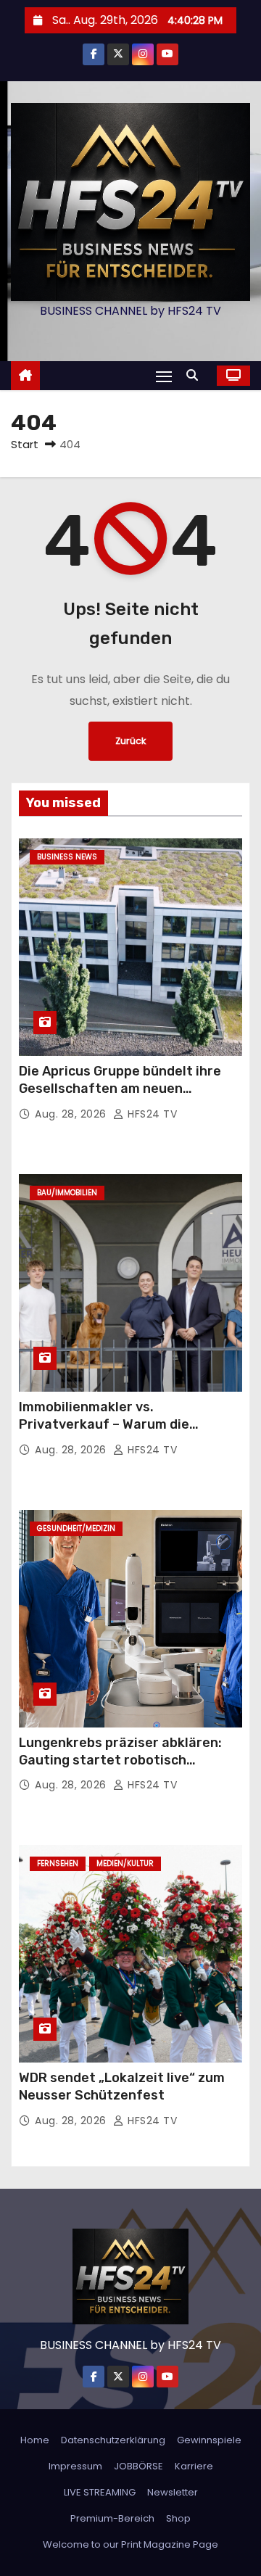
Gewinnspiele (209, 2440)
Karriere (194, 2466)
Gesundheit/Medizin (76, 1528)
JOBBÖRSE (138, 2466)
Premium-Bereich (112, 2518)
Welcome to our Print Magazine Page (130, 2544)
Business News (67, 857)
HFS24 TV (151, 1114)
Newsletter (173, 2492)
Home (35, 2440)
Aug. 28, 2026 (72, 1114)
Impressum (75, 2466)
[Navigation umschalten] (164, 376)
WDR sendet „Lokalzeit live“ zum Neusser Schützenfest (122, 2086)
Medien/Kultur (125, 1863)
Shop (178, 2518)
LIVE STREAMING (100, 2492)
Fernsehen (58, 1863)
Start (25, 444)
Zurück (130, 741)
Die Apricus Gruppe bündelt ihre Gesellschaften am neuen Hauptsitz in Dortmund (120, 1089)
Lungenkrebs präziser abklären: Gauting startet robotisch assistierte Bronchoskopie (120, 1760)
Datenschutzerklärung (113, 2440)
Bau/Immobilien (67, 1193)
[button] (196, 375)
